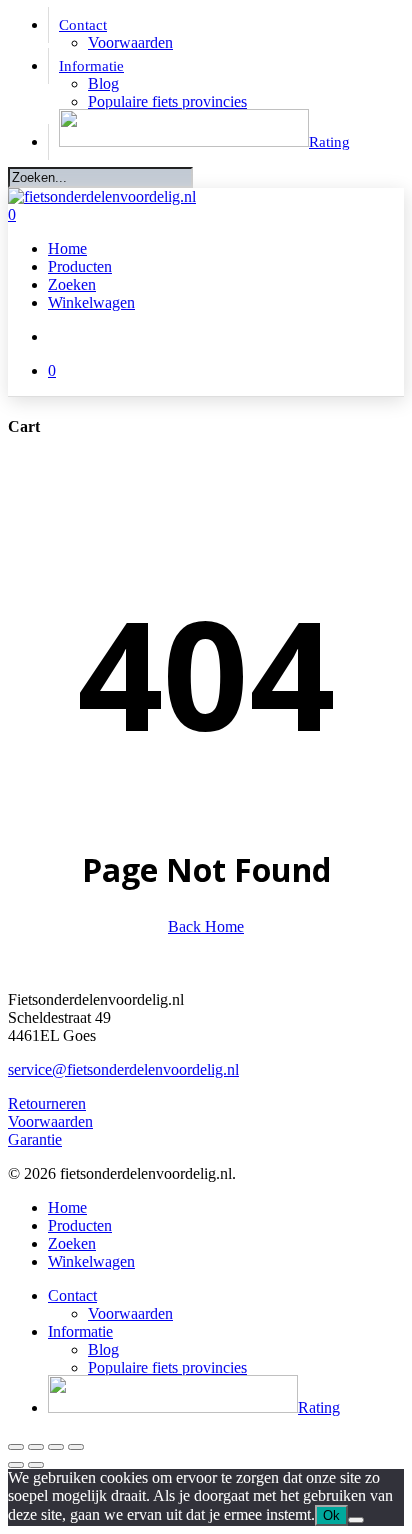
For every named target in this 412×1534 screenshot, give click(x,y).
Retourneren (47, 1103)
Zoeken (72, 1243)
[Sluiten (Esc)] (76, 1447)
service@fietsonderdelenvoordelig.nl (123, 1069)
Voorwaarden (50, 1121)
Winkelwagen (91, 1261)
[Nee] (356, 1520)
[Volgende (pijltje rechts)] (36, 1465)
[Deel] (56, 1447)
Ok (331, 1515)
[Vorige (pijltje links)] (16, 1465)
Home (67, 1207)
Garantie (35, 1139)
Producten (80, 1225)
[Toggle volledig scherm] (36, 1447)
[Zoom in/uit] (16, 1447)
